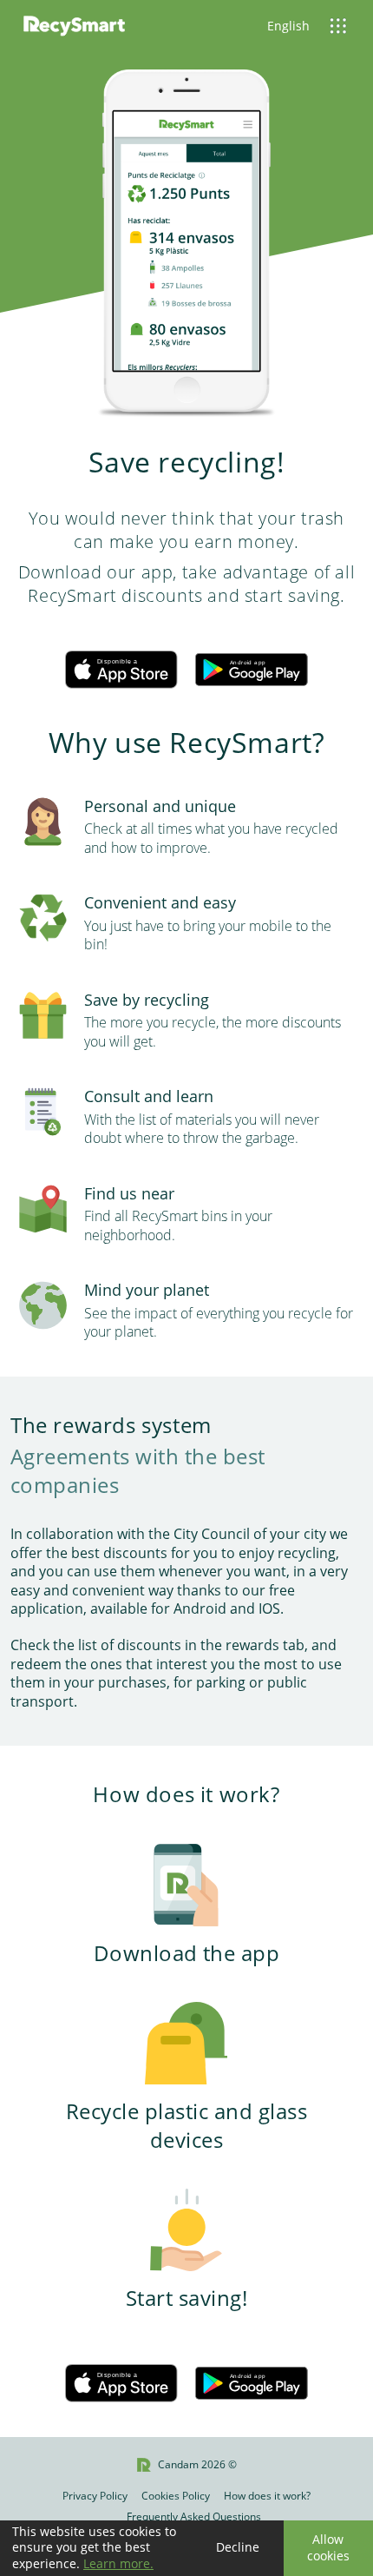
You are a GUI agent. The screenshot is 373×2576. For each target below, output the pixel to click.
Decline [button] (238, 2547)
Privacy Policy (95, 2496)
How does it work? (267, 2496)
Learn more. (118, 2563)
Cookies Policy (176, 2496)
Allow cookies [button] (328, 2547)
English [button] (288, 26)
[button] (330, 26)
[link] (74, 26)
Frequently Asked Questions (194, 2517)
